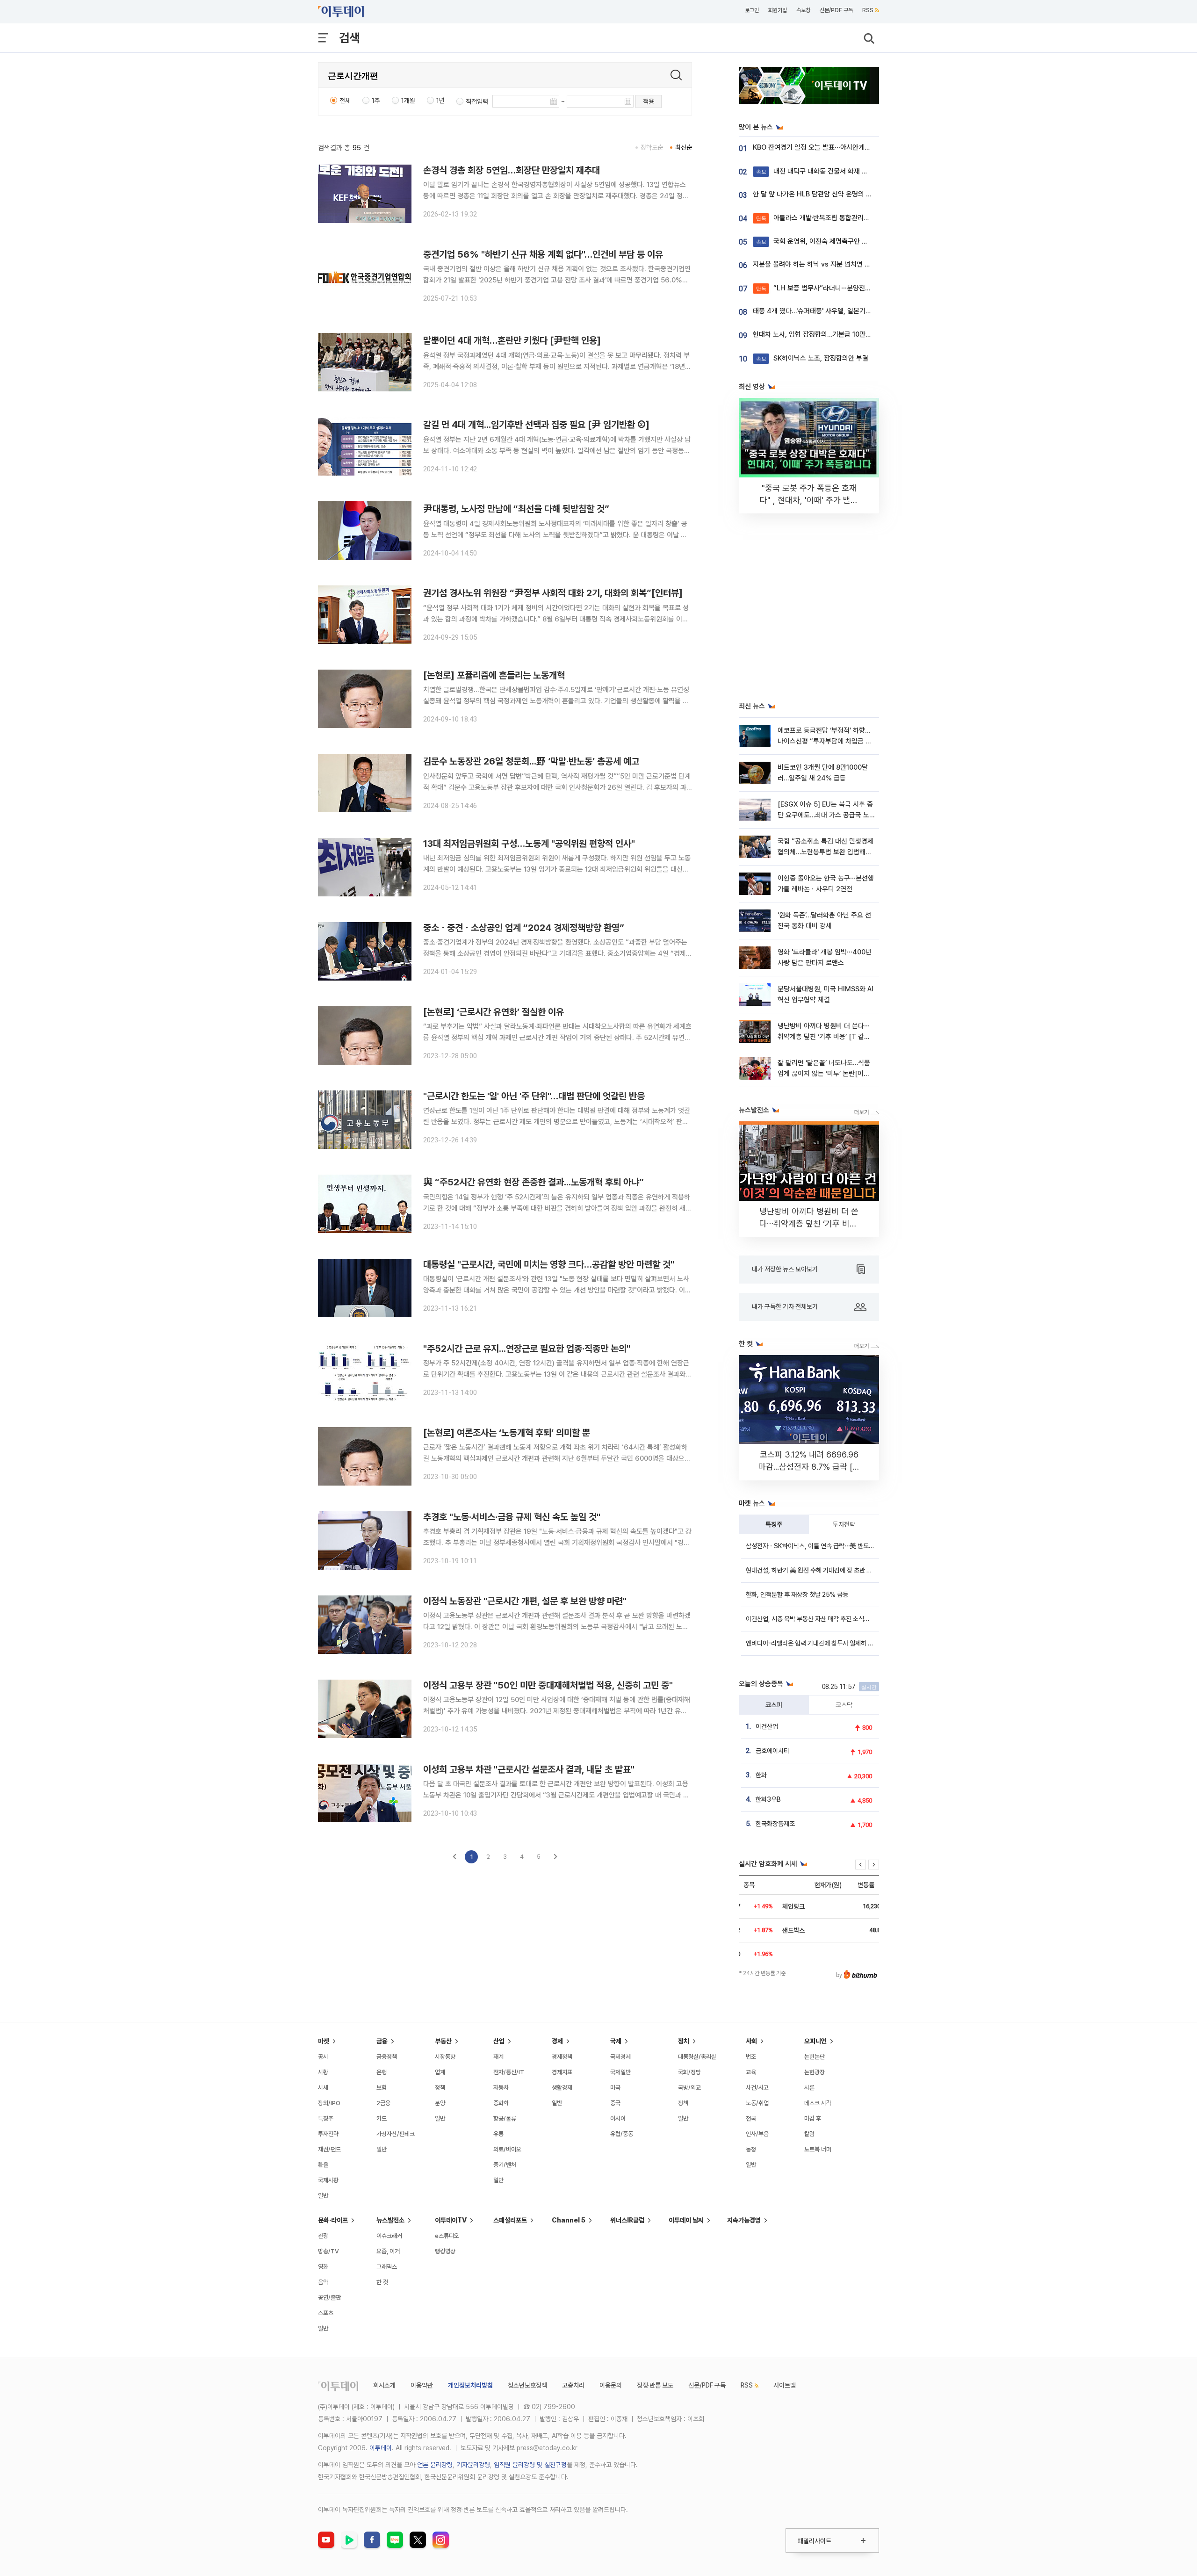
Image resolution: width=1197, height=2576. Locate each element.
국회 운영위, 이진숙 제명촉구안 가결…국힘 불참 (831, 241)
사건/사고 (757, 2088)
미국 (615, 2088)
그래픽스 (387, 2267)
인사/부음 (757, 2134)
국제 (616, 2041)
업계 (440, 2072)
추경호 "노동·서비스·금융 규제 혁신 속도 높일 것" (512, 1517)
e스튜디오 (447, 2236)
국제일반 (620, 2072)
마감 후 (813, 2118)
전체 (345, 101)
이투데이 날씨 (686, 2220)
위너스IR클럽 (627, 2220)
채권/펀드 (329, 2149)
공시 (323, 2057)
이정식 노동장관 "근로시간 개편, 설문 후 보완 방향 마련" (525, 1601)
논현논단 (815, 2057)
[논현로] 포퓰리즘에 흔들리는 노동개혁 (494, 675)
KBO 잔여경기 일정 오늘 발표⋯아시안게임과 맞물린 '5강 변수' (839, 147)
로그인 (752, 10)
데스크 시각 (818, 2103)
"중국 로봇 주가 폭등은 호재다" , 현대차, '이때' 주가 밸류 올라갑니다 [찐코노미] (809, 500)
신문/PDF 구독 (836, 10)
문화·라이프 (333, 2220)
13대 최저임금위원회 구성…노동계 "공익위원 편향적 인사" (529, 844)
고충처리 (573, 2385)
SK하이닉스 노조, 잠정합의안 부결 (812, 358)
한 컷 (382, 2282)
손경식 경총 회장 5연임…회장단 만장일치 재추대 (512, 170)
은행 (382, 2072)
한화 (761, 1775)
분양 (440, 2103)
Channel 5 (569, 2220)
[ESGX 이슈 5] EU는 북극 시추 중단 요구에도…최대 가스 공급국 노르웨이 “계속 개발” (825, 815)
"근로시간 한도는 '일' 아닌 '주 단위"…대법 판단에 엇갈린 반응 (534, 1096)
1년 (440, 101)
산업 (499, 2041)
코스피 (774, 1705)
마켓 (324, 2041)
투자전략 (844, 1524)
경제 (557, 2041)
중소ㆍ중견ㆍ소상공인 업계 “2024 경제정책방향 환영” (524, 928)
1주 (376, 101)
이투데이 (381, 2448)
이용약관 (422, 2385)
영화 (323, 2267)
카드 (382, 2118)
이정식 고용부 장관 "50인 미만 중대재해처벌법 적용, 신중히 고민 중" (548, 1685)
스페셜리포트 (510, 2220)
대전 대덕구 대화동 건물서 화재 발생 (815, 171)
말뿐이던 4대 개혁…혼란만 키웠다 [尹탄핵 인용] (512, 340)
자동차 (501, 2088)
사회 (751, 2041)
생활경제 (562, 2088)
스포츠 (326, 2313)
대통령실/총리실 (697, 2057)
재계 (498, 2057)
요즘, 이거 (388, 2251)
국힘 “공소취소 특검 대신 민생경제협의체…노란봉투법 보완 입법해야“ (826, 852)
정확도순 (652, 147)
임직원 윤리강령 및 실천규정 (530, 2465)
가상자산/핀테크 (396, 2134)
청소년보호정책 (527, 2385)
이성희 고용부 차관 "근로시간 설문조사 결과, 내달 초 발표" (529, 1769)
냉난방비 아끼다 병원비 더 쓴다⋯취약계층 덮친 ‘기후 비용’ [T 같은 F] (824, 1037)
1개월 (408, 101)
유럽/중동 (622, 2134)
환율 (323, 2165)
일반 (323, 2196)
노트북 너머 (818, 2149)
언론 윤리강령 (435, 2465)
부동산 (443, 2041)
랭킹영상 (445, 2251)
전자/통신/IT (509, 2072)
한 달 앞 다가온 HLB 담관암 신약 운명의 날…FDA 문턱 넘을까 (838, 194)
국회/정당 (689, 2072)
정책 (440, 2088)
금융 (382, 2041)
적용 (649, 101)
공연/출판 (329, 2298)
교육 (751, 2072)
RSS (868, 10)
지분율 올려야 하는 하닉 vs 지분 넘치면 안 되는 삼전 (826, 264)
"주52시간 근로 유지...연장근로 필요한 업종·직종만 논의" (527, 1349)
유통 (498, 2134)
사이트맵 (785, 2385)
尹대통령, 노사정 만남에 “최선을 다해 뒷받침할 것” (516, 509)
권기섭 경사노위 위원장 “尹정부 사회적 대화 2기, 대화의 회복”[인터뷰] (553, 593)
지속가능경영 (744, 2220)
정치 (684, 2041)
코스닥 (844, 1705)
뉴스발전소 (390, 2220)
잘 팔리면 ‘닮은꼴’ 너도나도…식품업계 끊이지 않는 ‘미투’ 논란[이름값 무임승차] (824, 1074)
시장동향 (445, 2057)
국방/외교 (689, 2088)
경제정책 (562, 2057)
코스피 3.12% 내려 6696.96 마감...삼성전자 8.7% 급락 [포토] (809, 1467)
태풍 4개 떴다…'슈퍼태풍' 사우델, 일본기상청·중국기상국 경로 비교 (845, 311)
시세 (323, 2088)
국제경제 (620, 2057)
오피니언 (815, 2041)
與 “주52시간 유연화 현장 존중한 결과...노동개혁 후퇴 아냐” (534, 1182)
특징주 (774, 1524)
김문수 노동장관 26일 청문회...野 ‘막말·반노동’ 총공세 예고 (531, 761)
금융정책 (387, 2057)
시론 (809, 2088)
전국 (751, 2118)
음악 (323, 2282)
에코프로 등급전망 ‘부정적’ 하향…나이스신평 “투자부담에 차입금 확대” (825, 741)
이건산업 (767, 1726)
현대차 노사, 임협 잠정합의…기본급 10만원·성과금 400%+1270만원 (849, 334)
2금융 (383, 2103)
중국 (615, 2103)
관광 (323, 2236)
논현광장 (815, 2072)
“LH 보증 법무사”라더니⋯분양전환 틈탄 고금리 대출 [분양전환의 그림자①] (869, 288)
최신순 (684, 147)
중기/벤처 (505, 2165)
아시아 (618, 2118)
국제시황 (328, 2180)
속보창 (803, 10)
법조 (751, 2057)
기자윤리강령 (473, 2465)
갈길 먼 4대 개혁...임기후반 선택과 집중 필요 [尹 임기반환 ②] (536, 425)
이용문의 (611, 2385)
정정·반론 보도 (655, 2385)
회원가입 (778, 10)
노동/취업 (757, 2103)
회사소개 (384, 2385)
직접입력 (477, 101)
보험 (382, 2088)
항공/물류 (505, 2118)
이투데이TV (451, 2220)
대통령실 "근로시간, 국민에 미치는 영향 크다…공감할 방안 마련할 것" (549, 1264)
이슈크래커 (389, 2236)
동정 (751, 2149)
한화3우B (768, 1799)
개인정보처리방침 (470, 2385)
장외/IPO (329, 2103)
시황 (323, 2072)
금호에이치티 (772, 1751)
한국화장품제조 (775, 1824)
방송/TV (328, 2251)
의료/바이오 (507, 2149)
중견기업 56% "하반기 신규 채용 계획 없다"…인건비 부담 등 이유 (543, 254)
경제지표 (562, 2072)
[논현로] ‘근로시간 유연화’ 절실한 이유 (494, 1012)
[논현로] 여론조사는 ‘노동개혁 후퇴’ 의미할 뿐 (507, 1433)
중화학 (501, 2103)
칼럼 (809, 2134)
